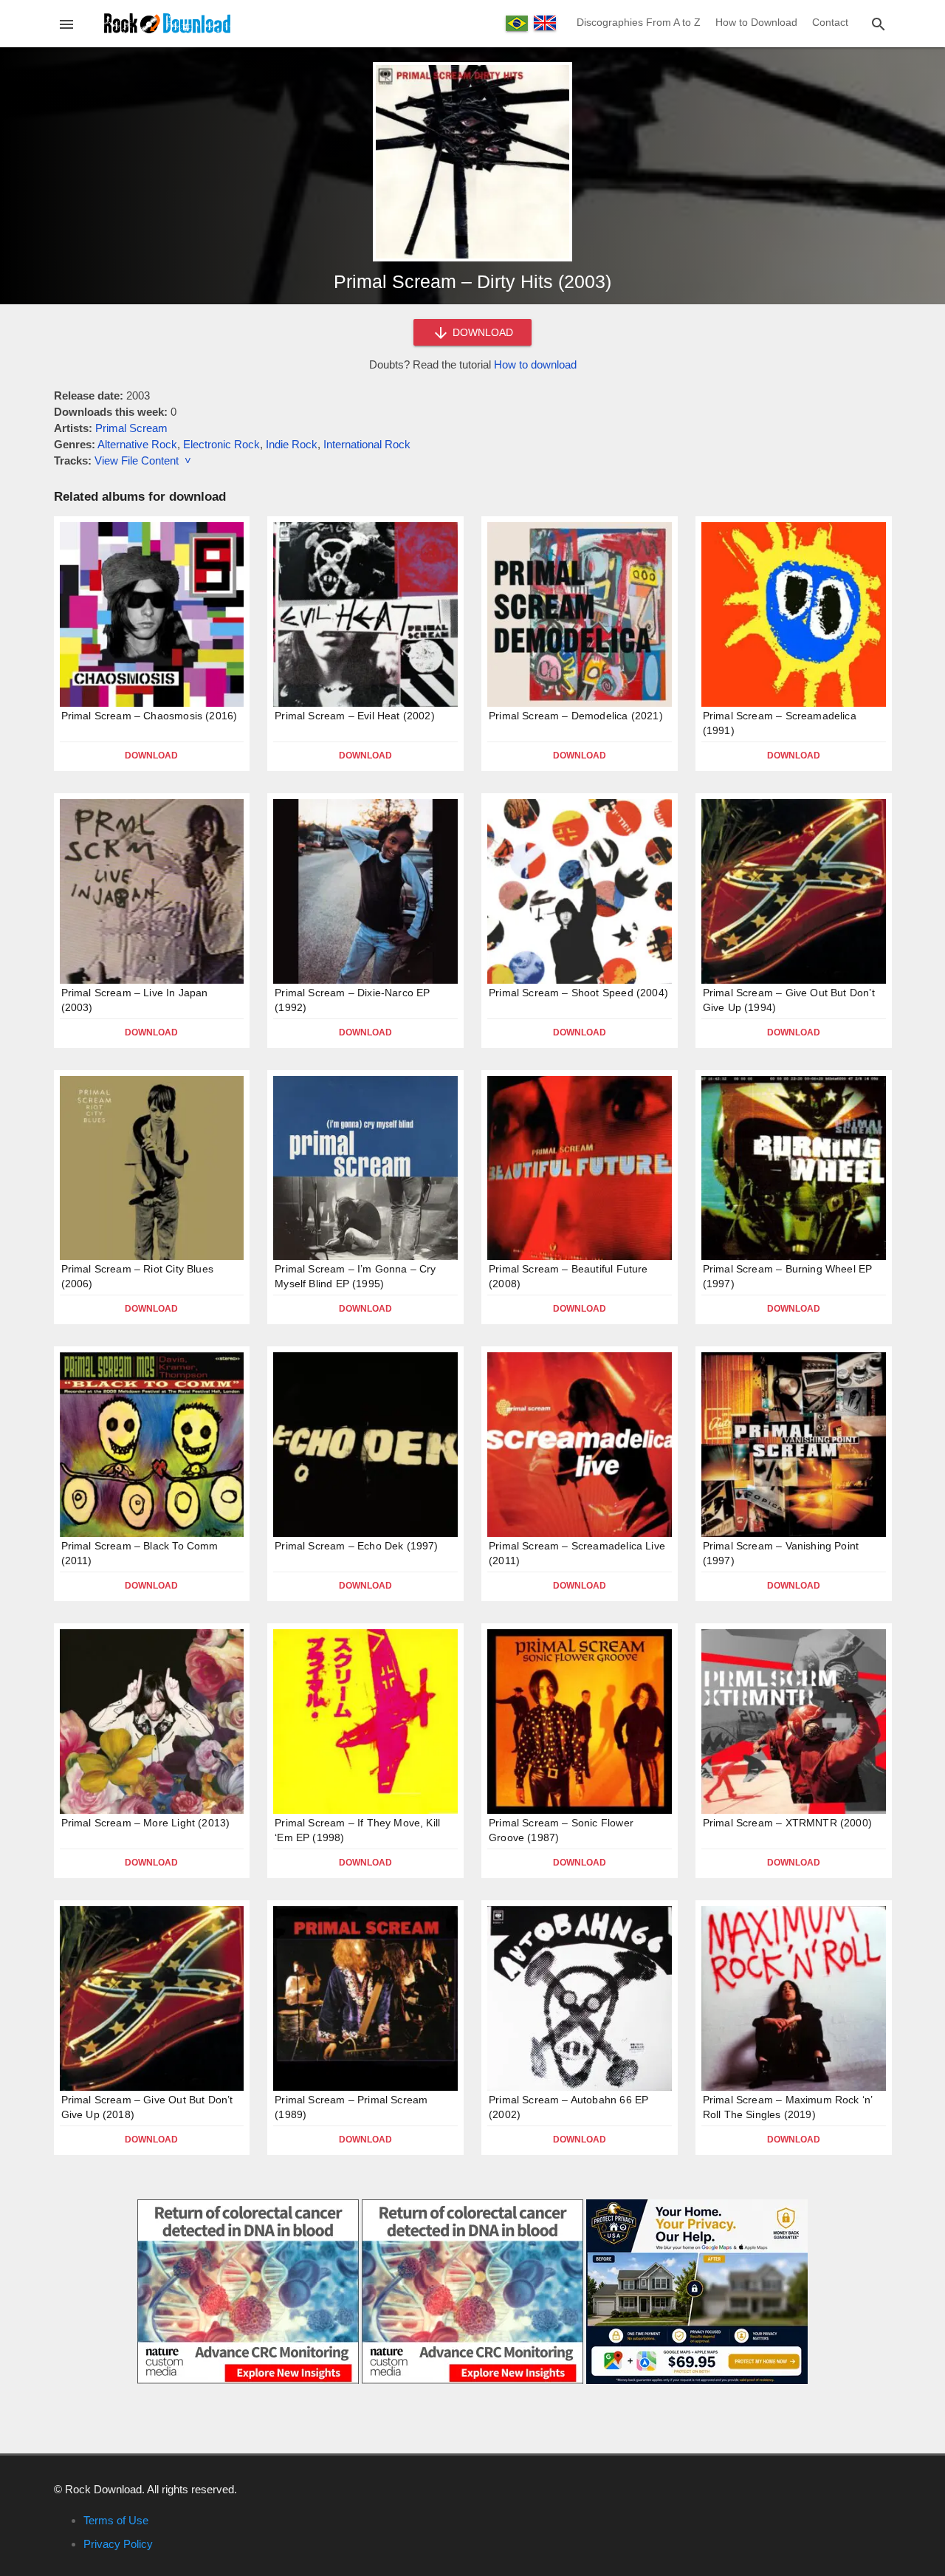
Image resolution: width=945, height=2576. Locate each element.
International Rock (367, 444)
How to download (535, 364)
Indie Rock (292, 444)
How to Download (756, 22)
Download (151, 756)
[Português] (517, 23)
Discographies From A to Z (639, 22)
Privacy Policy (118, 2544)
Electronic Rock (221, 444)
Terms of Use (116, 2520)
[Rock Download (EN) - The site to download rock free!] (167, 23)
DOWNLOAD (481, 332)
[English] (545, 23)
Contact (830, 22)
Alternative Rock (137, 444)
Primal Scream (131, 428)
